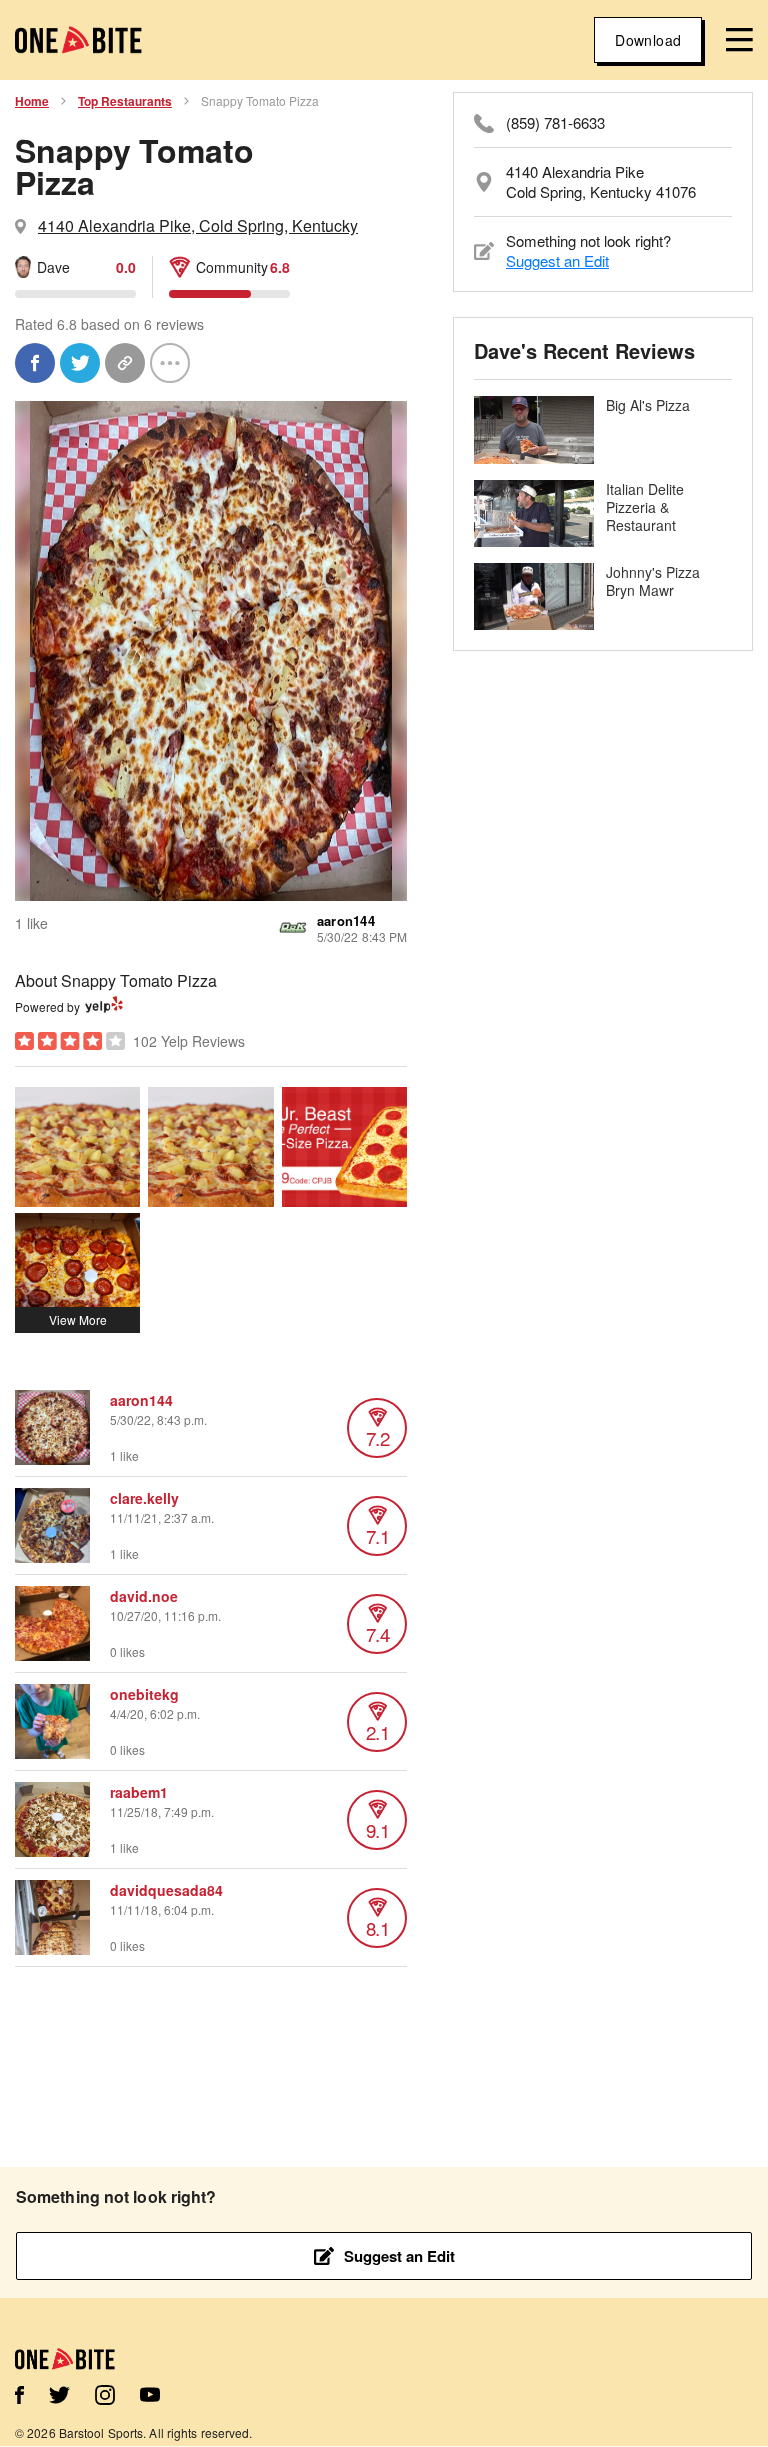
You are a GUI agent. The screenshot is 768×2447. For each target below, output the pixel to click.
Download (648, 40)
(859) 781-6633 (555, 123)
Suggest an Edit (557, 260)
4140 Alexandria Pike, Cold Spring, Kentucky (198, 225)
